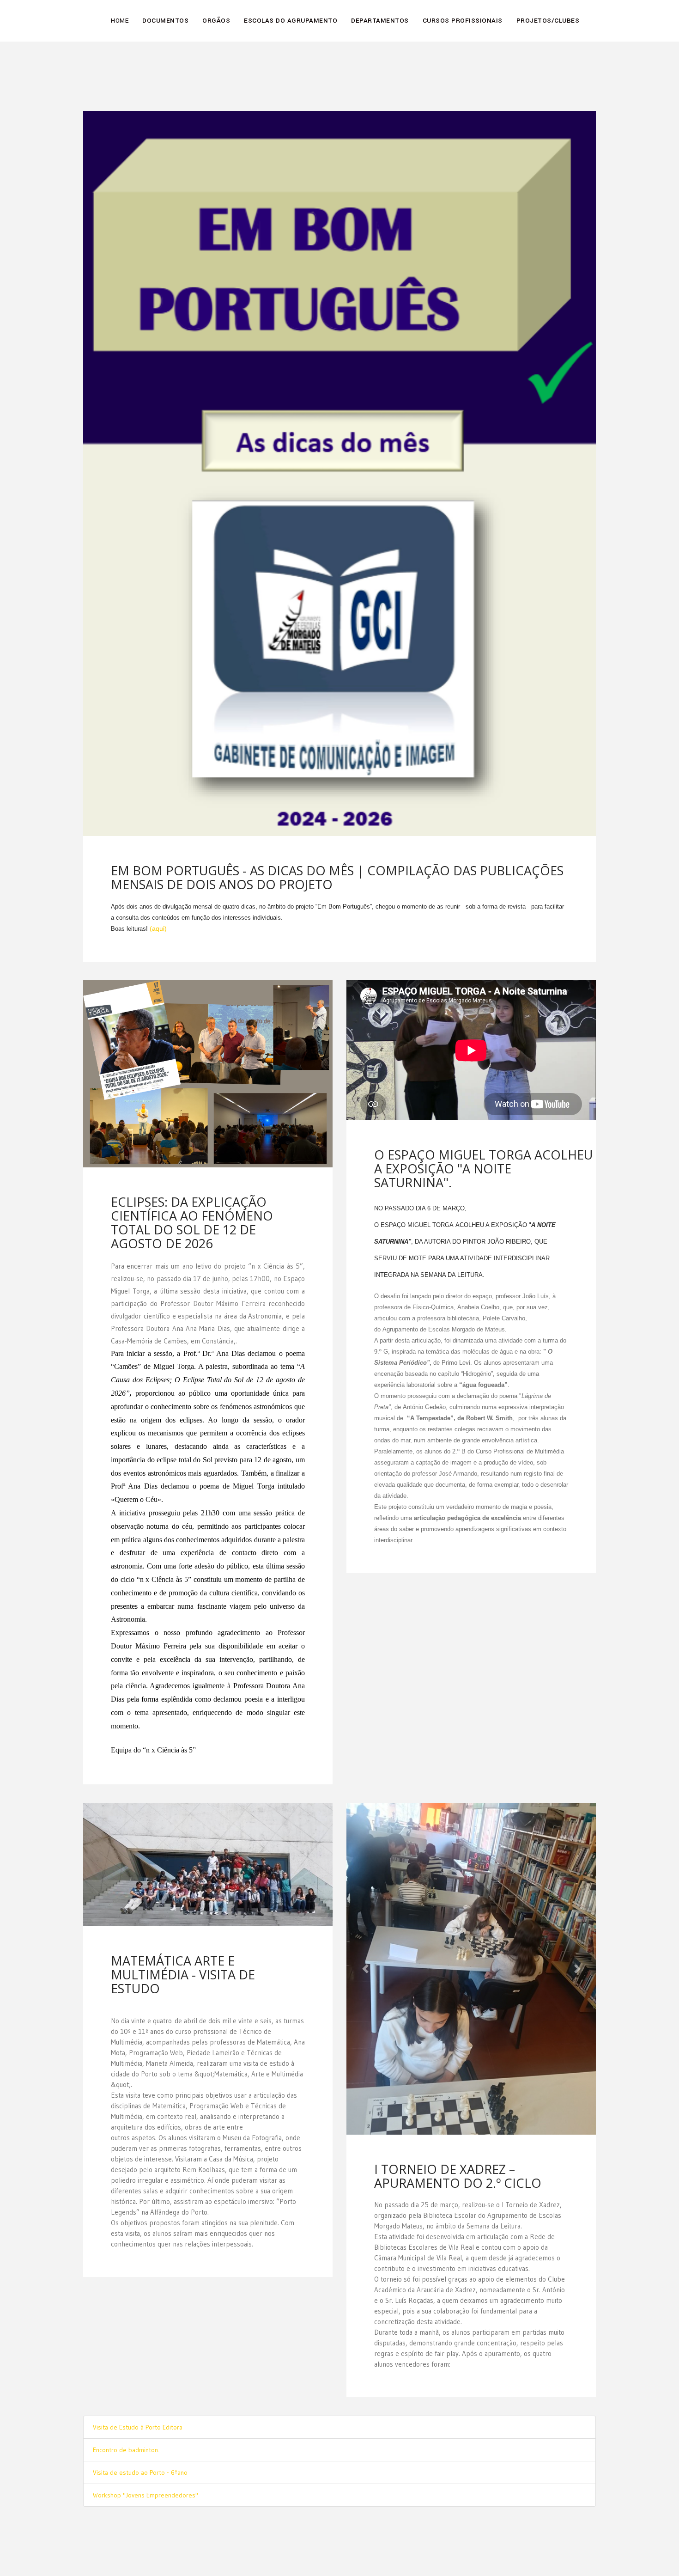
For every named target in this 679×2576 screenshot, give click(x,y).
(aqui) (158, 928)
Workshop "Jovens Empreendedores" (145, 2375)
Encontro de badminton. (126, 2330)
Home (120, 21)
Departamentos (380, 21)
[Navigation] (592, 14)
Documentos (165, 21)
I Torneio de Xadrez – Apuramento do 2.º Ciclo (458, 1844)
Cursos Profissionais (463, 21)
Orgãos (216, 21)
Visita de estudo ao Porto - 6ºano (140, 2352)
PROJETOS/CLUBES (548, 21)
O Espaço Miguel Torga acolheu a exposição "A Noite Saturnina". (483, 1169)
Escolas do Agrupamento (291, 21)
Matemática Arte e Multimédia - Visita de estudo (183, 1975)
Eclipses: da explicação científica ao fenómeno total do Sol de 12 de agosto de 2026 (192, 1223)
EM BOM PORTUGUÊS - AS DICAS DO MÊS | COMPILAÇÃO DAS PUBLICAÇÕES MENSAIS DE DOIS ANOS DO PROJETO (337, 877)
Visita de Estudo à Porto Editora (138, 2307)
